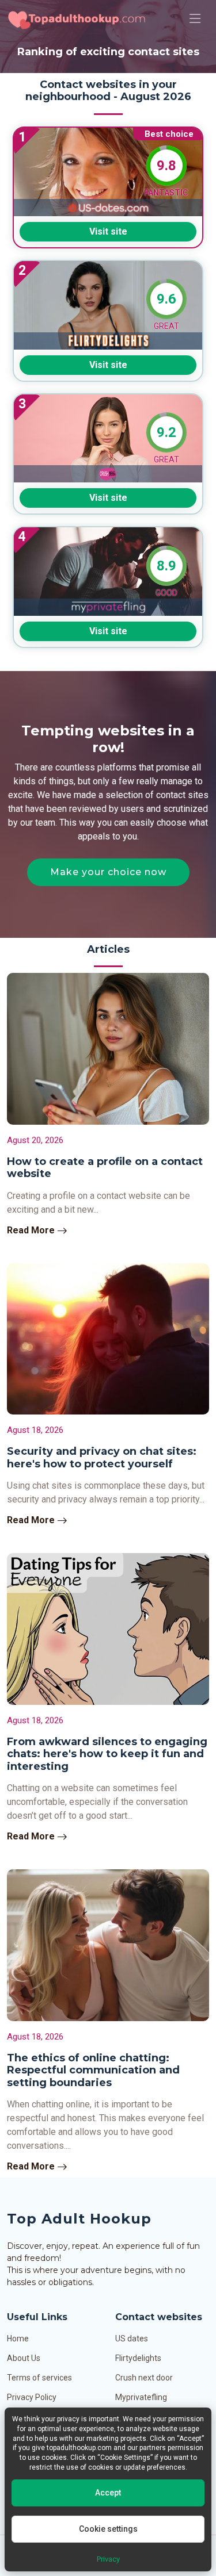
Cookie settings (108, 2529)
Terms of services (39, 2378)
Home (18, 2339)
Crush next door (144, 2378)
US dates (132, 2339)
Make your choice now (108, 872)
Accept (108, 2493)
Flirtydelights (138, 2358)
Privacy (108, 2559)
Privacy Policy (32, 2397)
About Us (24, 2358)
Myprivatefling (141, 2397)
